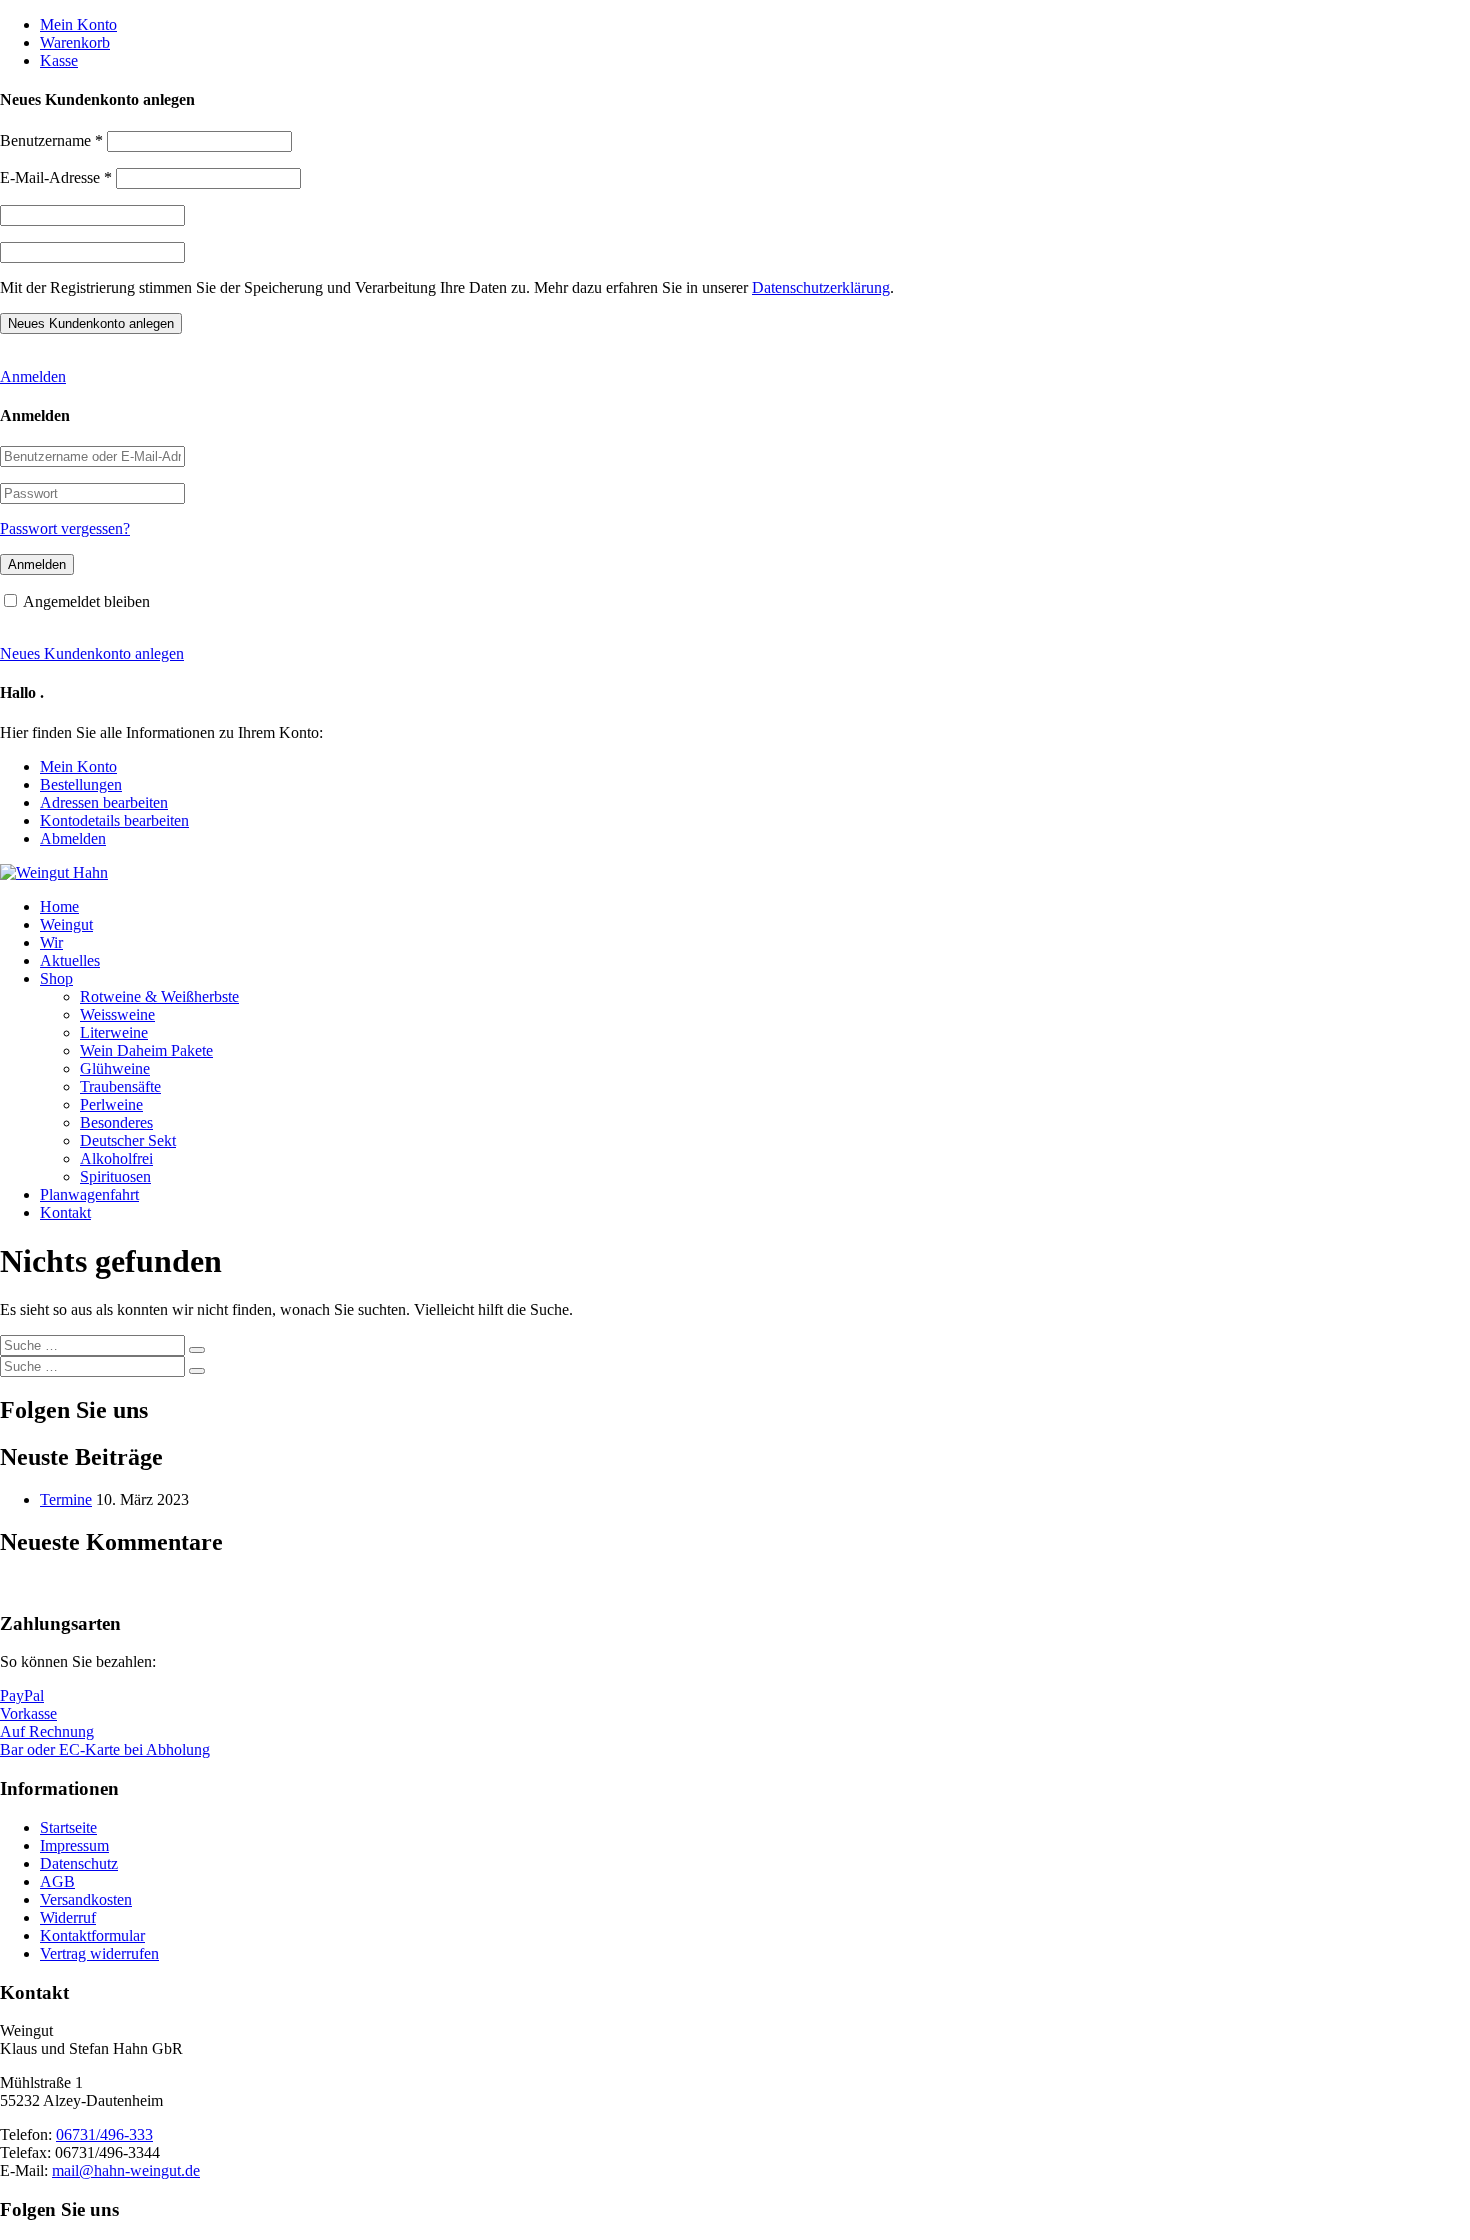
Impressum (74, 1845)
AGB (57, 1881)
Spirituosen (115, 1176)
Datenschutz (79, 1863)
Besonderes (116, 1122)
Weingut (66, 924)
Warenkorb (75, 42)
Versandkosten (86, 1899)
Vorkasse (28, 1713)
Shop (56, 978)
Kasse (59, 60)
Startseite (68, 1827)
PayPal (22, 1695)
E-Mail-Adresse (56, 177)
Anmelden (33, 376)
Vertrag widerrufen (99, 1953)
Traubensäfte (120, 1086)
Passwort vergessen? (65, 528)
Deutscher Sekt (128, 1140)
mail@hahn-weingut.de (126, 2170)
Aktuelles (70, 960)
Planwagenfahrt (89, 1194)
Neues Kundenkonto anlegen (92, 653)
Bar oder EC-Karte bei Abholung (105, 1749)
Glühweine (115, 1068)
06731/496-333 (104, 2134)
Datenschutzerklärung (821, 287)
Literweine (114, 1032)
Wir (51, 942)
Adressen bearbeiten (104, 802)
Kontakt (65, 1212)
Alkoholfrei (116, 1158)
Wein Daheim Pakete (146, 1050)
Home (59, 906)
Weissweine (117, 1014)
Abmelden (73, 838)
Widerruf (68, 1917)
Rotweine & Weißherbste (159, 996)
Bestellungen (81, 784)
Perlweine (111, 1104)
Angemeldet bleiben (86, 601)
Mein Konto (78, 24)
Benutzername (51, 140)
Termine (66, 1499)
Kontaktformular (92, 1935)
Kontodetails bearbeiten (114, 820)
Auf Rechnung (47, 1731)
